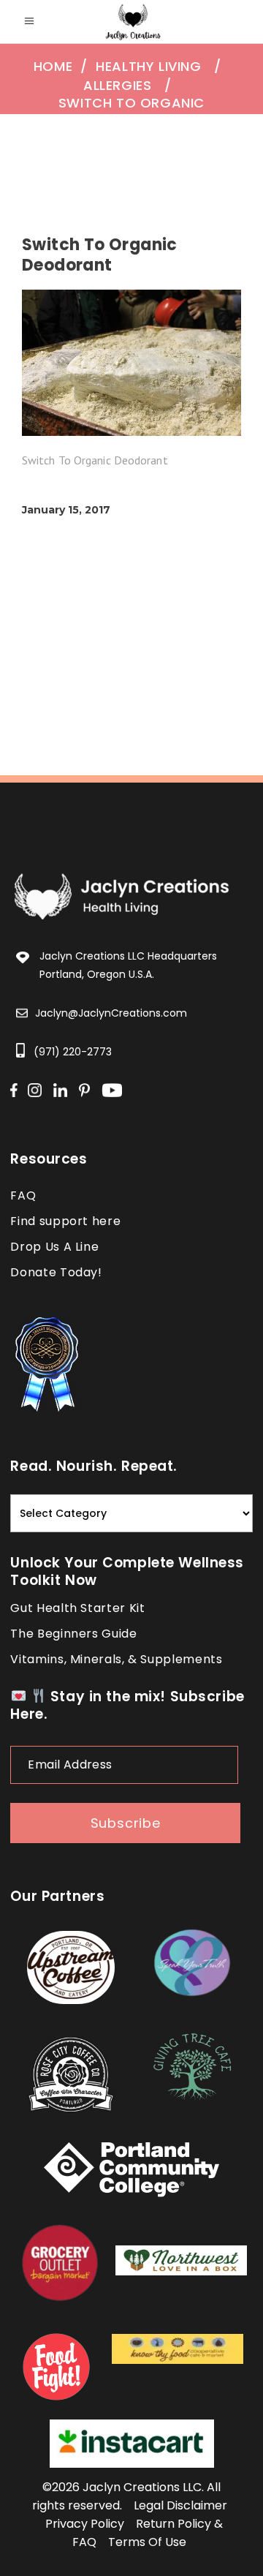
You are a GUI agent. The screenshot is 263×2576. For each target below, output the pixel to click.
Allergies (117, 86)
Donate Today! (56, 1272)
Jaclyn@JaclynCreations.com (111, 1013)
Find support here (65, 1221)
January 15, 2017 (66, 510)
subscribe (126, 1823)
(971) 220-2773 (73, 1052)
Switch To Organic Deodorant (131, 112)
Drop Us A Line (54, 1247)
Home (53, 67)
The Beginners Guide (73, 1634)
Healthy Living (148, 67)
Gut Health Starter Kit (77, 1608)
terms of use (147, 2542)
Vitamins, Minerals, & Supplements (116, 1659)
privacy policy (85, 2524)
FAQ (23, 1195)
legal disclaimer (180, 2505)
